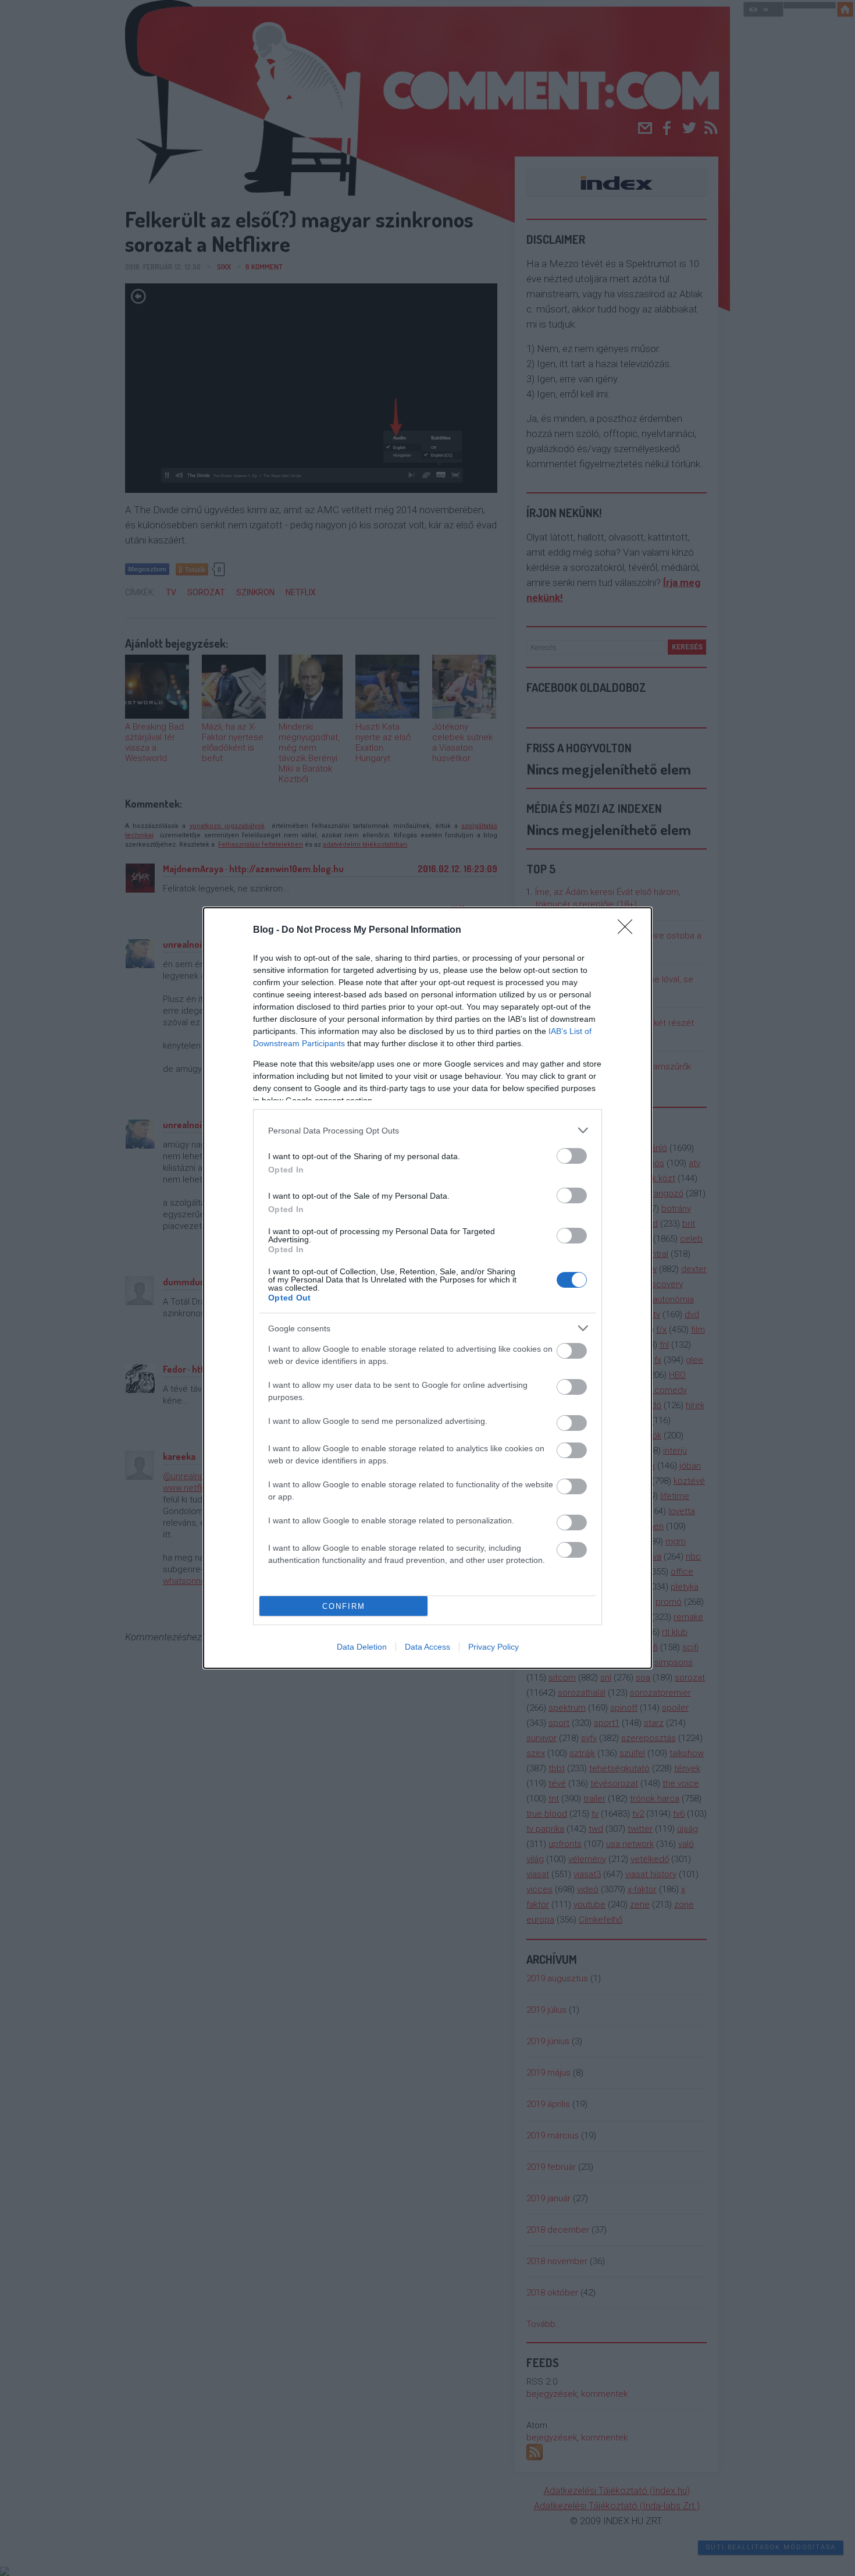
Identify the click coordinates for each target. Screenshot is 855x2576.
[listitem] (427, 1130)
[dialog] (427, 1288)
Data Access (427, 1647)
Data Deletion (362, 1647)
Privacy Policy (494, 1647)
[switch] (572, 1156)
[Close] (629, 930)
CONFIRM (344, 1606)
